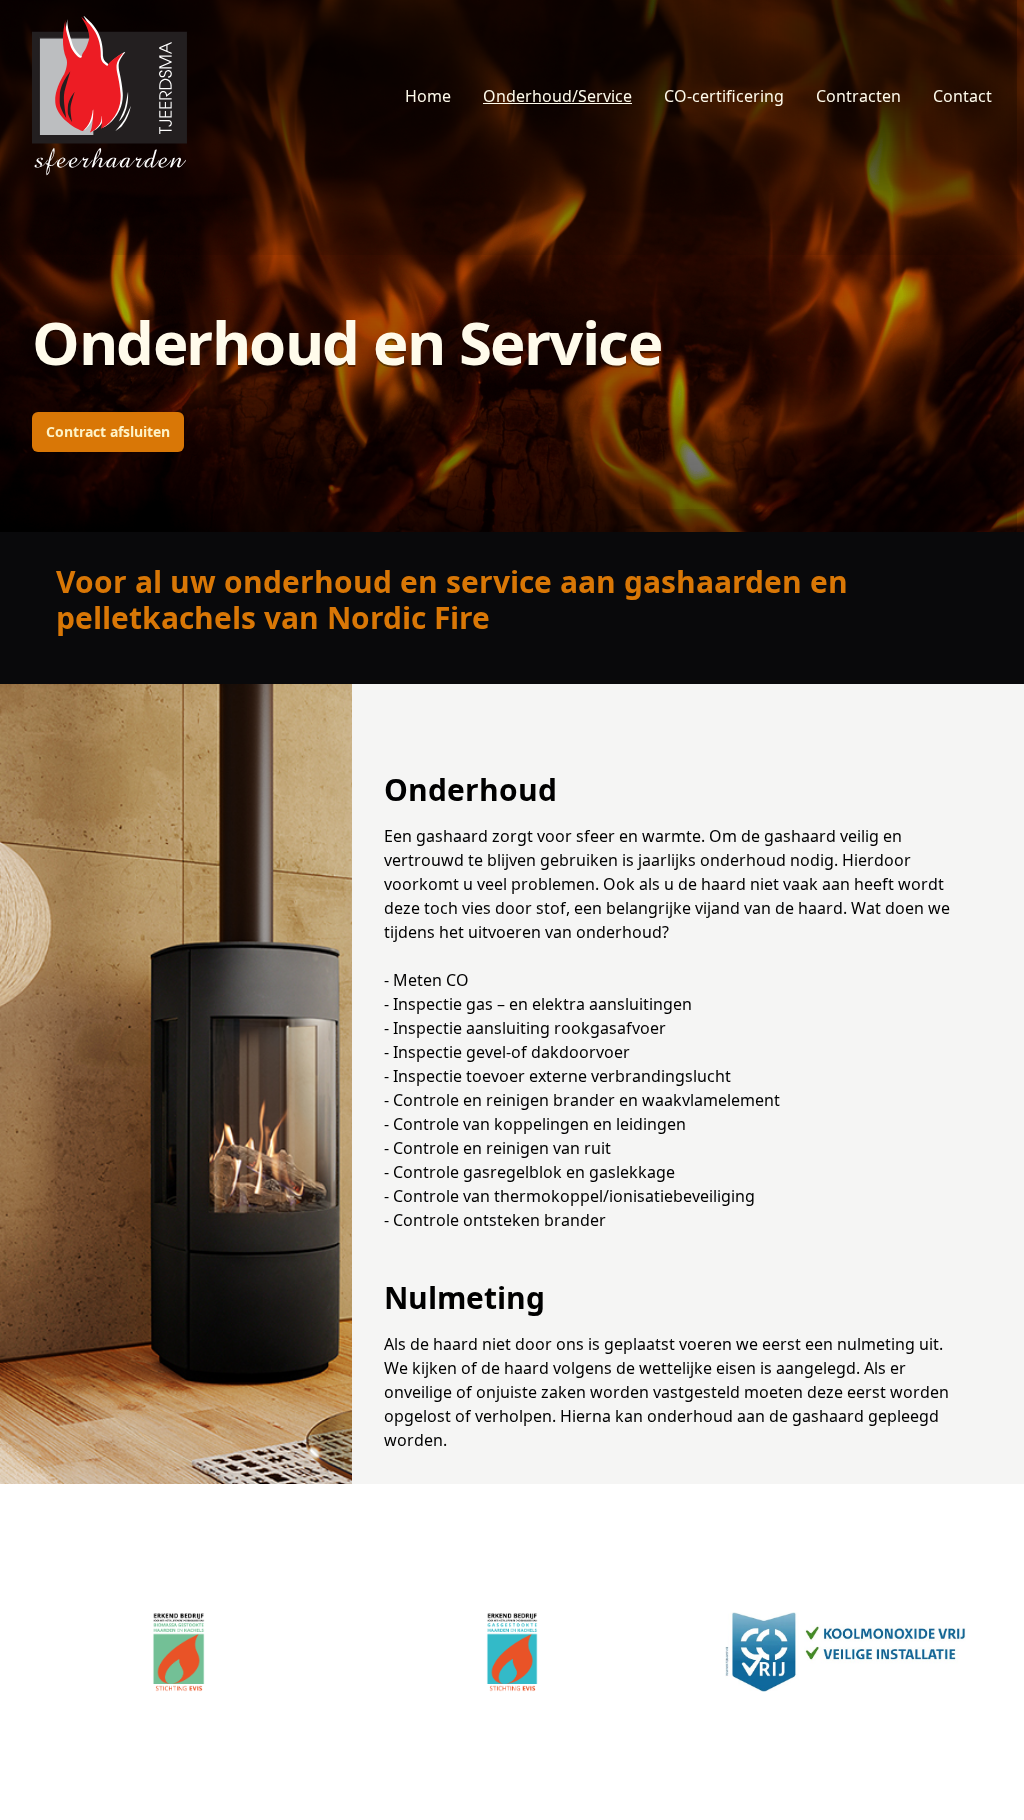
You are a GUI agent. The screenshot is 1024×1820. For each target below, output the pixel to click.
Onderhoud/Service (557, 96)
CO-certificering (724, 96)
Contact (962, 96)
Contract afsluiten (108, 431)
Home (428, 96)
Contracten (858, 96)
